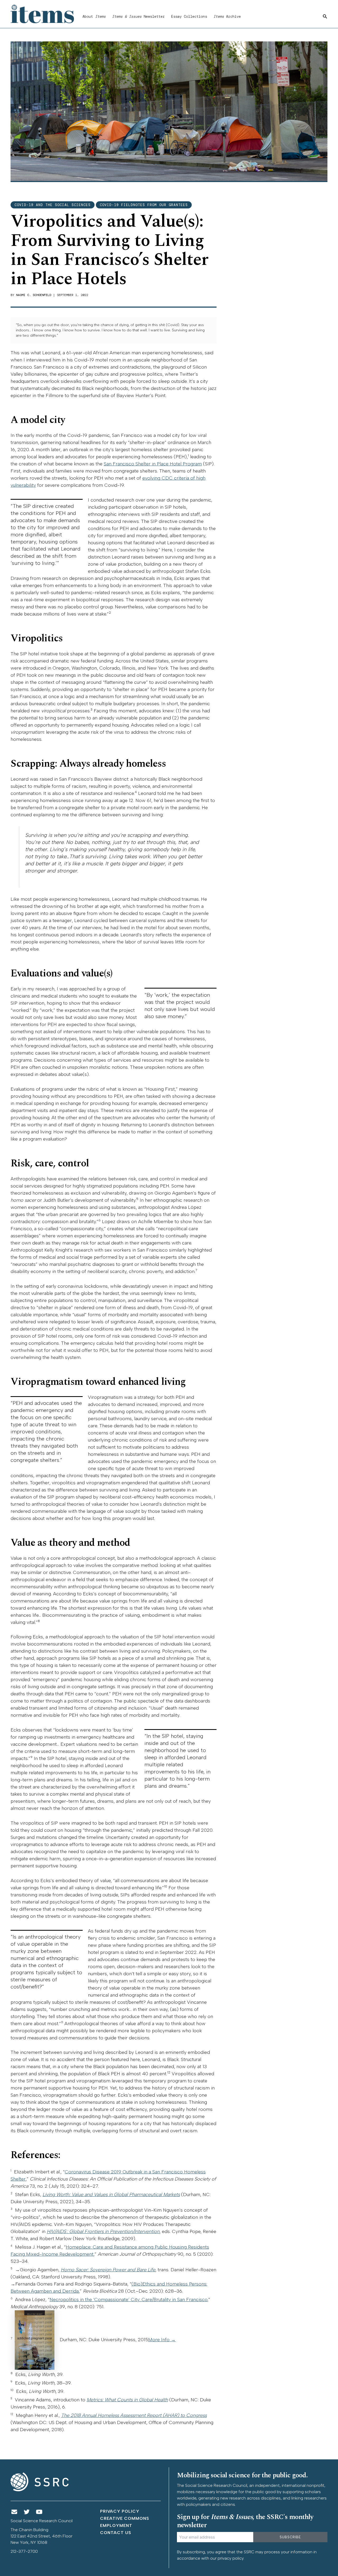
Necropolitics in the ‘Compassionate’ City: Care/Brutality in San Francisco (128, 2300)
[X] (27, 2512)
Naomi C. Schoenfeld (34, 295)
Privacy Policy (120, 2511)
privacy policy (231, 2558)
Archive (227, 16)
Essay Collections (189, 16)
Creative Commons (125, 2518)
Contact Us (116, 2533)
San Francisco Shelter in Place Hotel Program (153, 464)
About (94, 16)
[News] (14, 2512)
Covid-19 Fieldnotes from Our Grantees (144, 205)
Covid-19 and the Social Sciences (53, 205)
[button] (325, 17)
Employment (116, 2525)
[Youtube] (39, 2512)
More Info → (162, 2340)
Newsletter (138, 16)
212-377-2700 (24, 2551)
